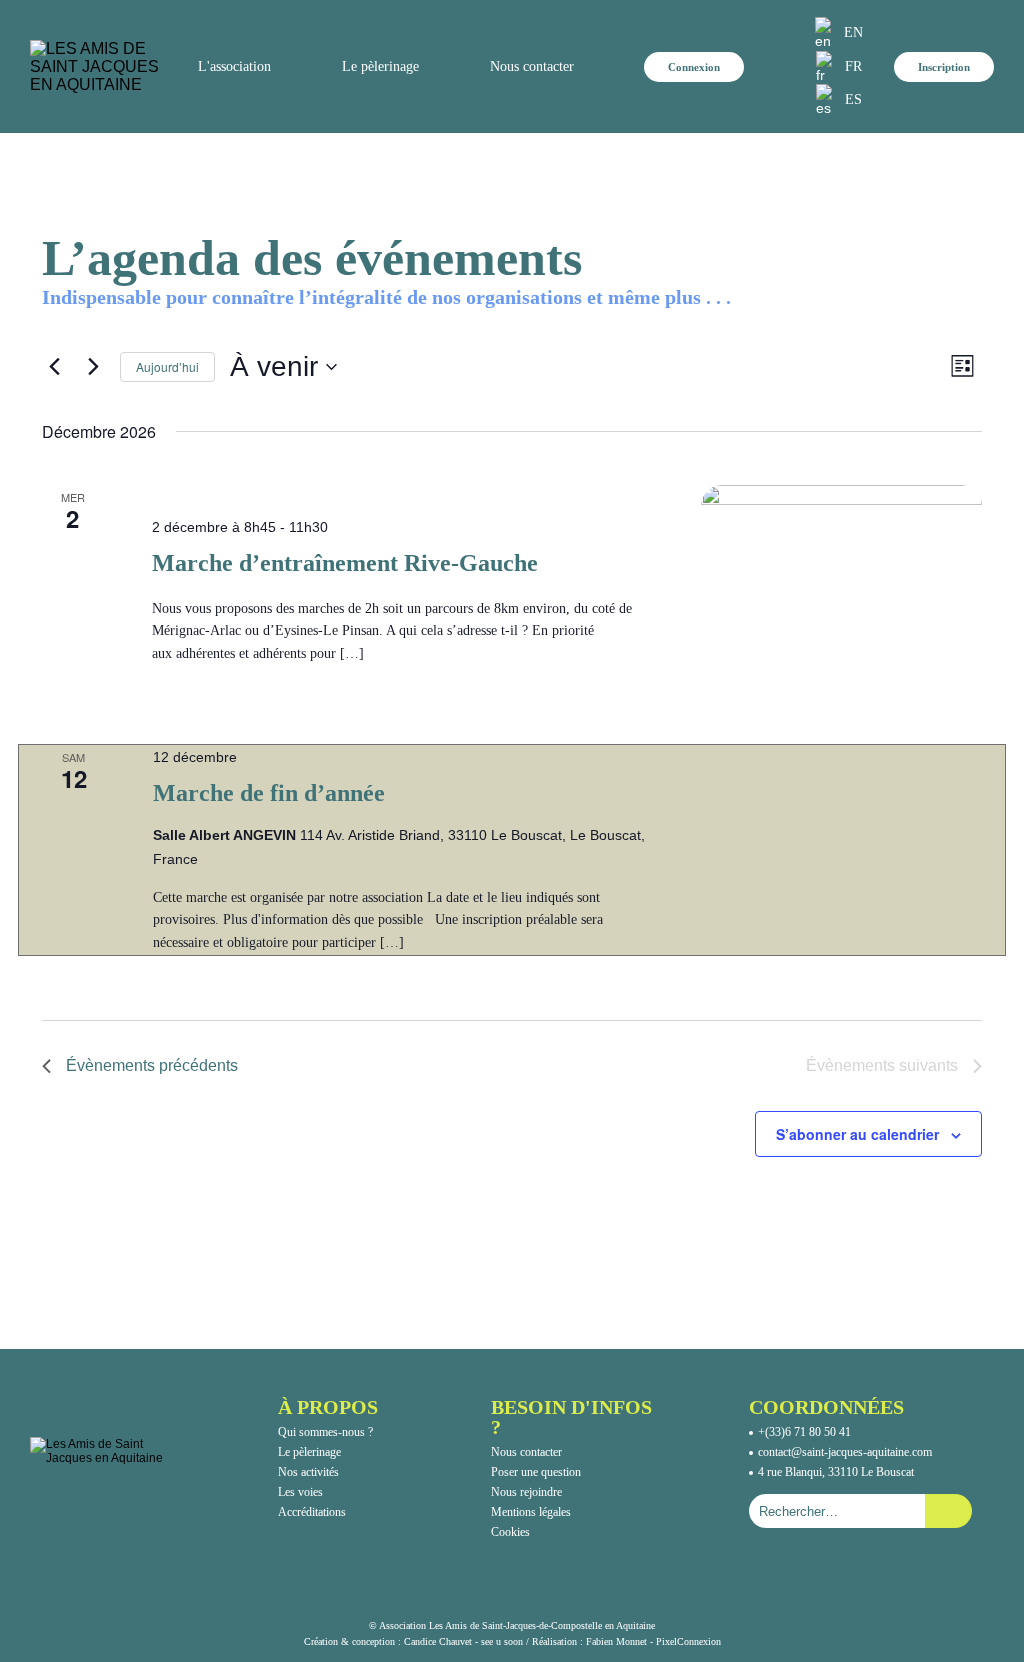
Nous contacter (532, 66)
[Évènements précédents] (54, 367)
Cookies (510, 1532)
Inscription (944, 67)
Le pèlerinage (309, 1452)
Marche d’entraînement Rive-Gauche (345, 563)
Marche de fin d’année (269, 793)
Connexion (694, 67)
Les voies (300, 1492)
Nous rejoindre (526, 1492)
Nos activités (308, 1472)
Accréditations (312, 1512)
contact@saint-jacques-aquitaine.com (845, 1452)
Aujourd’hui (167, 366)
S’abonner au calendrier (857, 1134)
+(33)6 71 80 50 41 (804, 1432)
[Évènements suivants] (93, 367)
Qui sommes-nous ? (325, 1432)
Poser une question (536, 1472)
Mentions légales (531, 1512)
